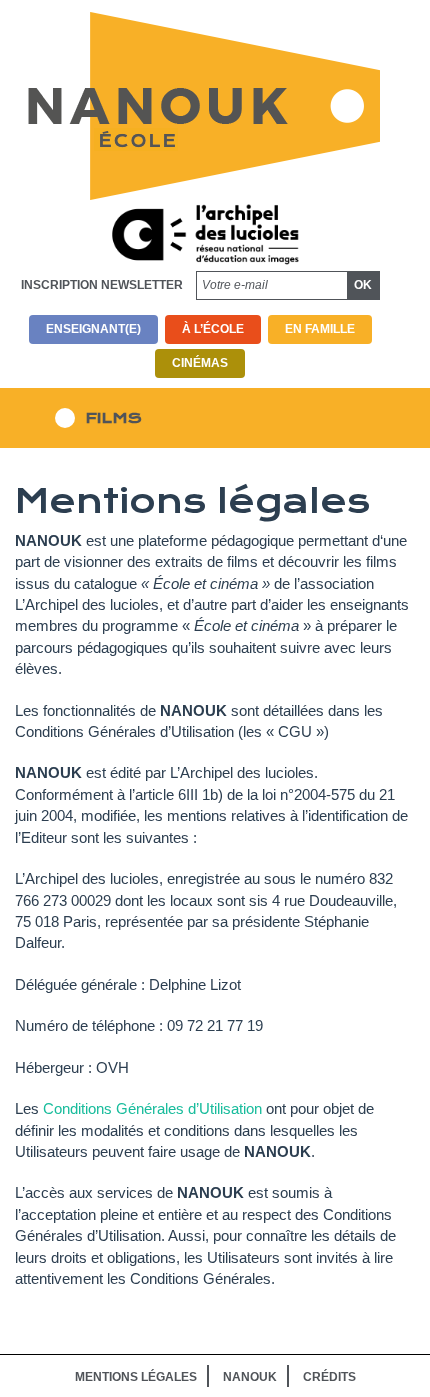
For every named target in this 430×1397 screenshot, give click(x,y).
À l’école (213, 329)
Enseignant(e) (93, 329)
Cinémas (200, 363)
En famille (320, 329)
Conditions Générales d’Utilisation (152, 1108)
